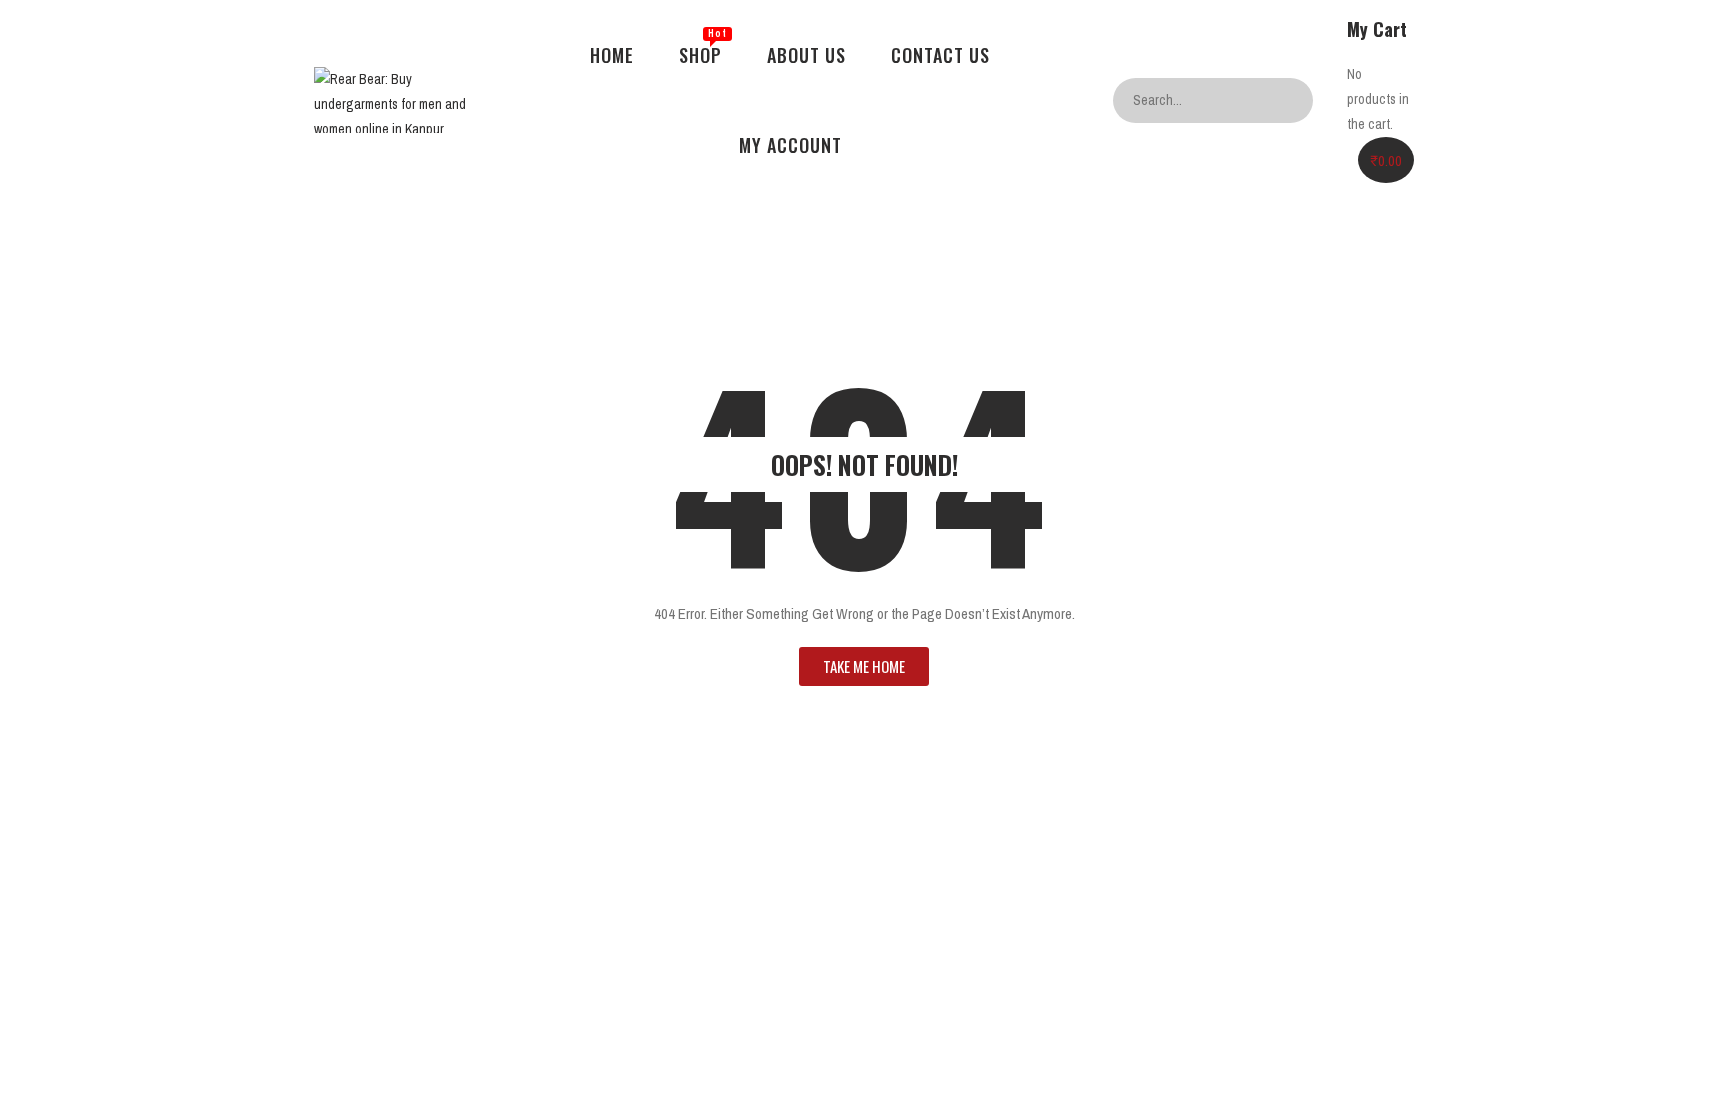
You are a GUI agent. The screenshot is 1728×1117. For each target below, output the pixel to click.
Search (1293, 100)
